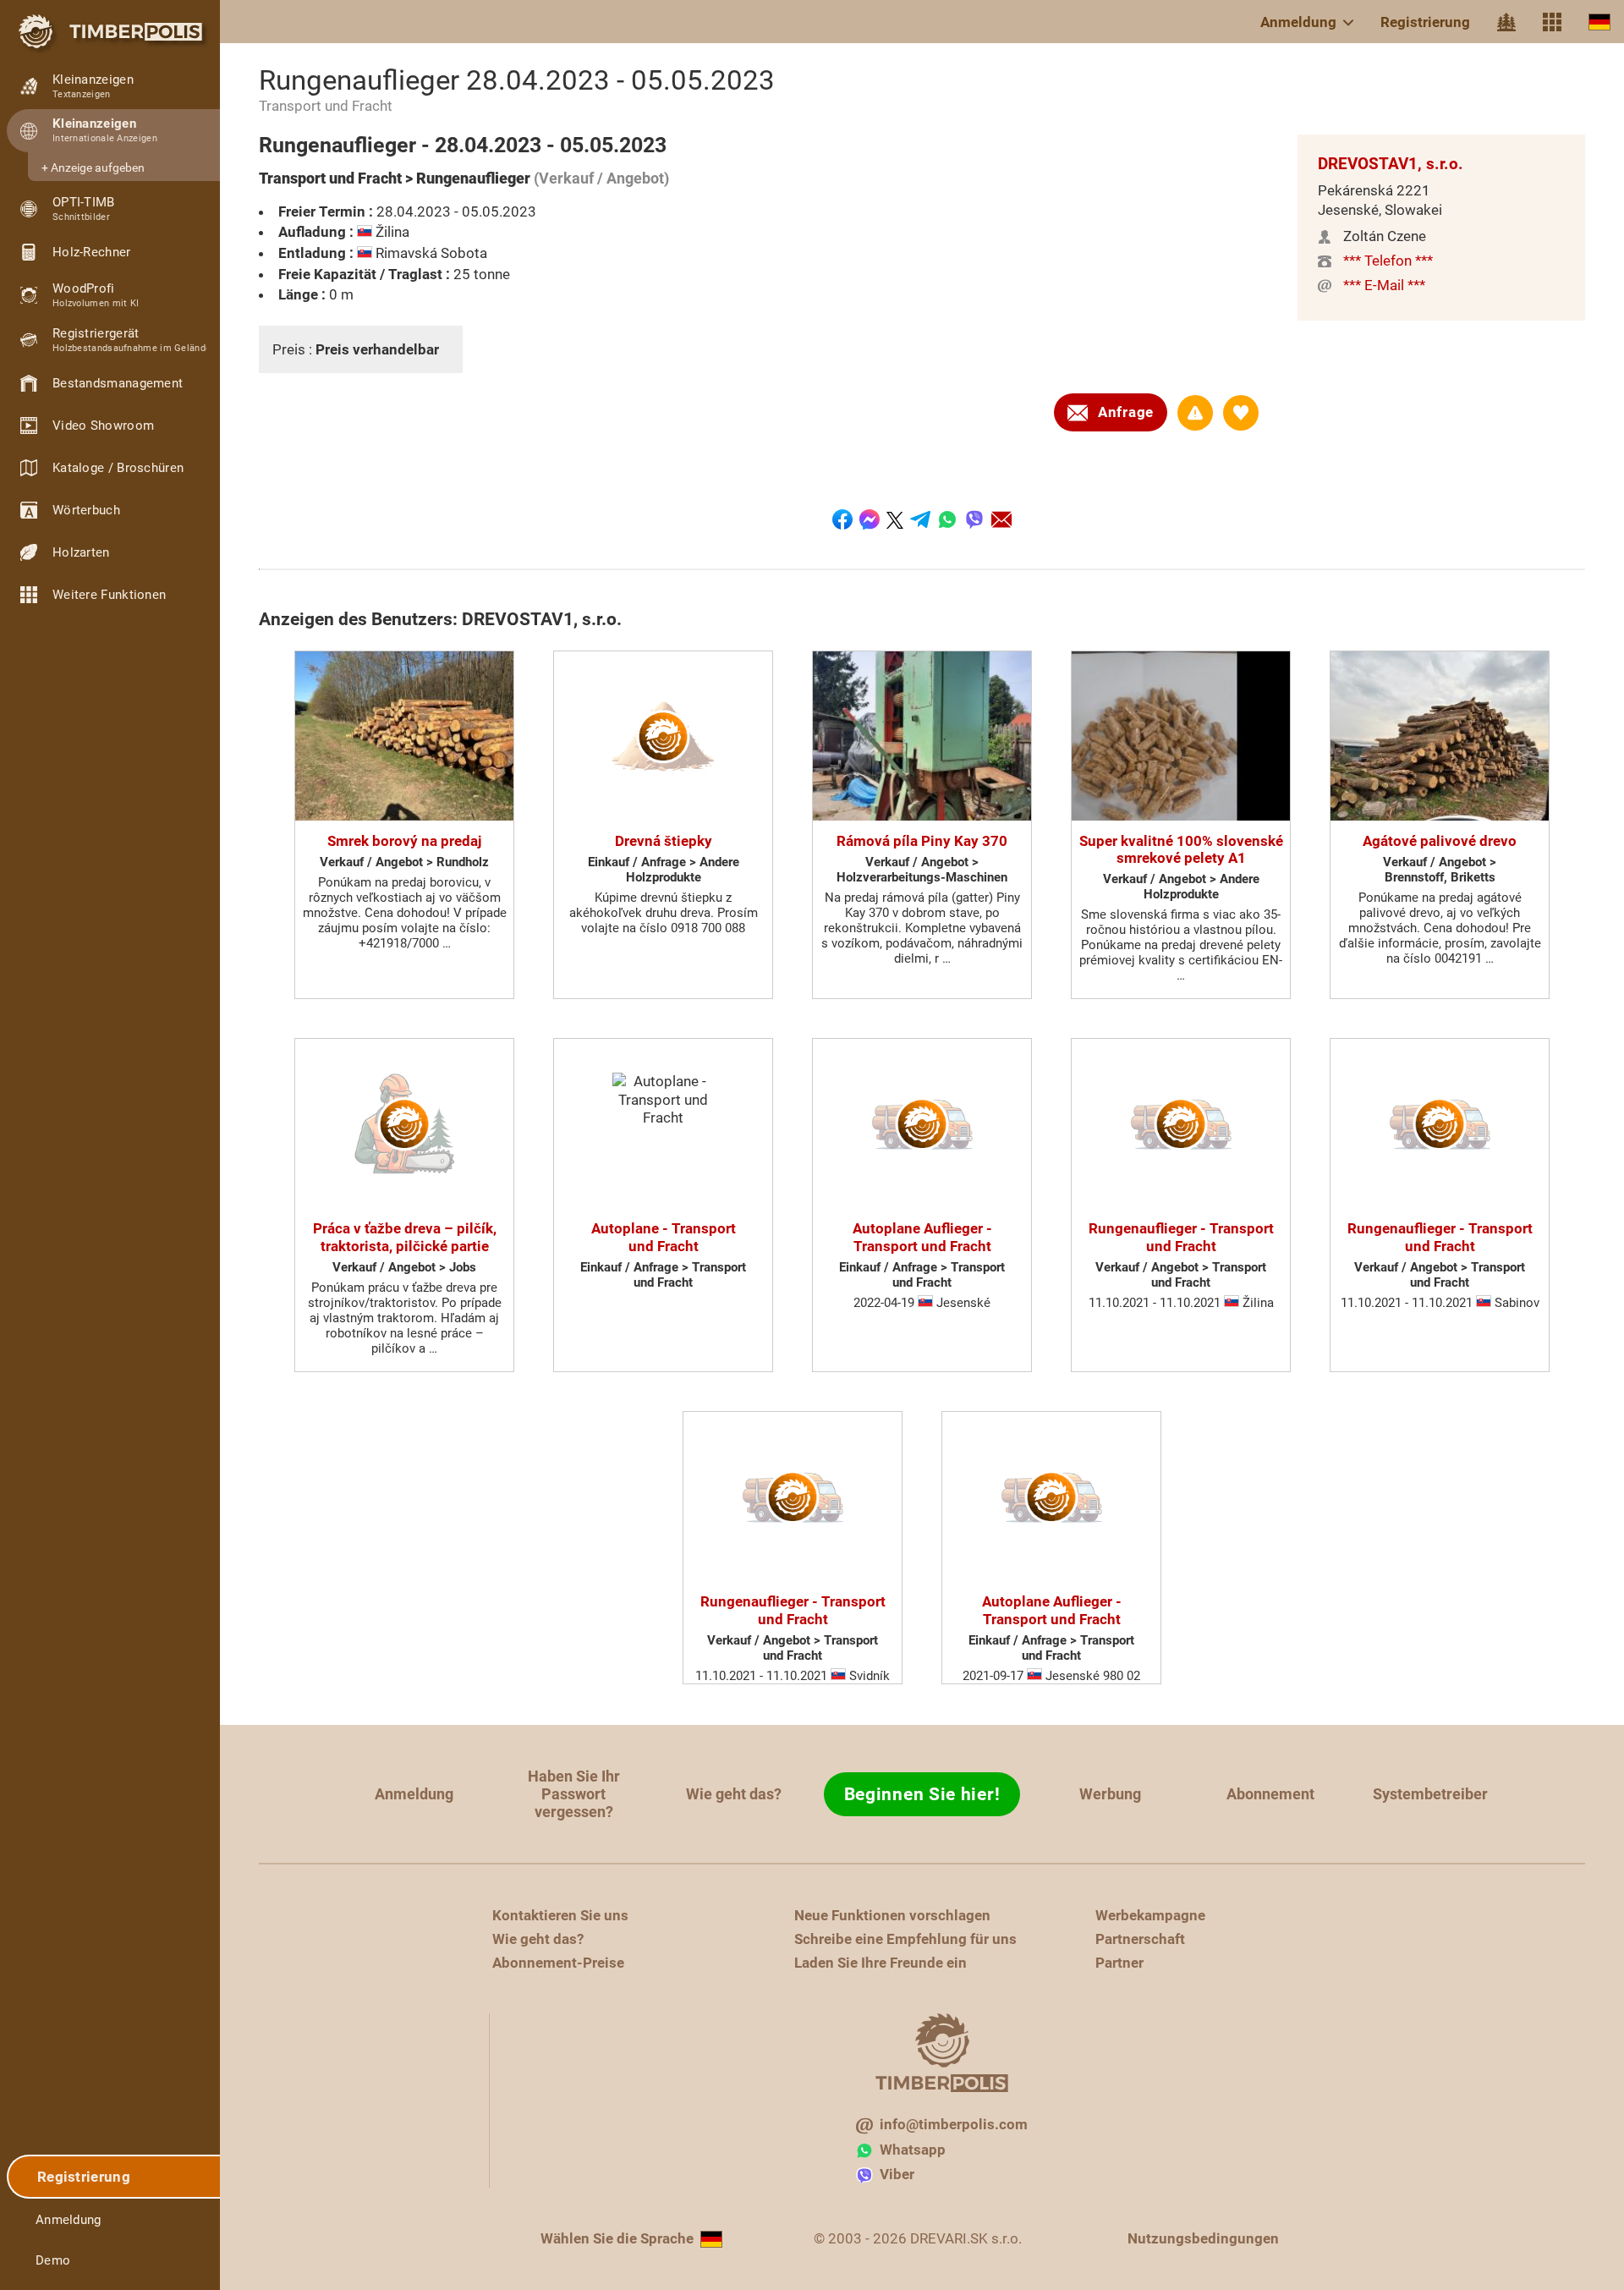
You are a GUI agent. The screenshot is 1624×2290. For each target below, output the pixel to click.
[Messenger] (870, 519)
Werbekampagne (1150, 1915)
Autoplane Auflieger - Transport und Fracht (922, 1237)
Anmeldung (1298, 22)
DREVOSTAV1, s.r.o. (1391, 164)
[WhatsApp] (947, 519)
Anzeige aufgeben (98, 167)
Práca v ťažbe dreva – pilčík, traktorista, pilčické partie (405, 1237)
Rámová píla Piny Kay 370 (922, 841)
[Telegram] (920, 519)
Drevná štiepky (664, 841)
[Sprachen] (1599, 22)
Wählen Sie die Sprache (617, 2238)
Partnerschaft (1140, 1939)
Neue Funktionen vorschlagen (892, 1915)
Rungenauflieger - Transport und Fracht (1181, 1237)
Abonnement (1270, 1794)
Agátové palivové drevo (1440, 841)
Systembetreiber (1430, 1794)
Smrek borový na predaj (404, 841)
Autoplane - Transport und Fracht (664, 1237)
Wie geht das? (734, 1794)
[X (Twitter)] (895, 519)
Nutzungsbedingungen (1203, 2238)
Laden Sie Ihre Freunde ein (881, 1963)
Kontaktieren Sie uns (560, 1915)
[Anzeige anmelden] (1195, 413)
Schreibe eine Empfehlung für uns (905, 1939)
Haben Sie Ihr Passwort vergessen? (574, 1794)
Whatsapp (913, 2150)
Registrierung (1425, 22)
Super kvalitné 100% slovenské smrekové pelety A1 (1181, 849)
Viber (897, 2174)
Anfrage (1126, 412)
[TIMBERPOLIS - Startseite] (110, 31)
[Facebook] (842, 519)
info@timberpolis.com (954, 2124)
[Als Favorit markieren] (1241, 413)
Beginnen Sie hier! (922, 1794)
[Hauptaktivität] (1506, 22)
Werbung (1110, 1794)
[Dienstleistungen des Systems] (1552, 22)
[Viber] (974, 519)
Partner (1119, 1963)
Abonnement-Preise (558, 1963)
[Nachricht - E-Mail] (1001, 519)
